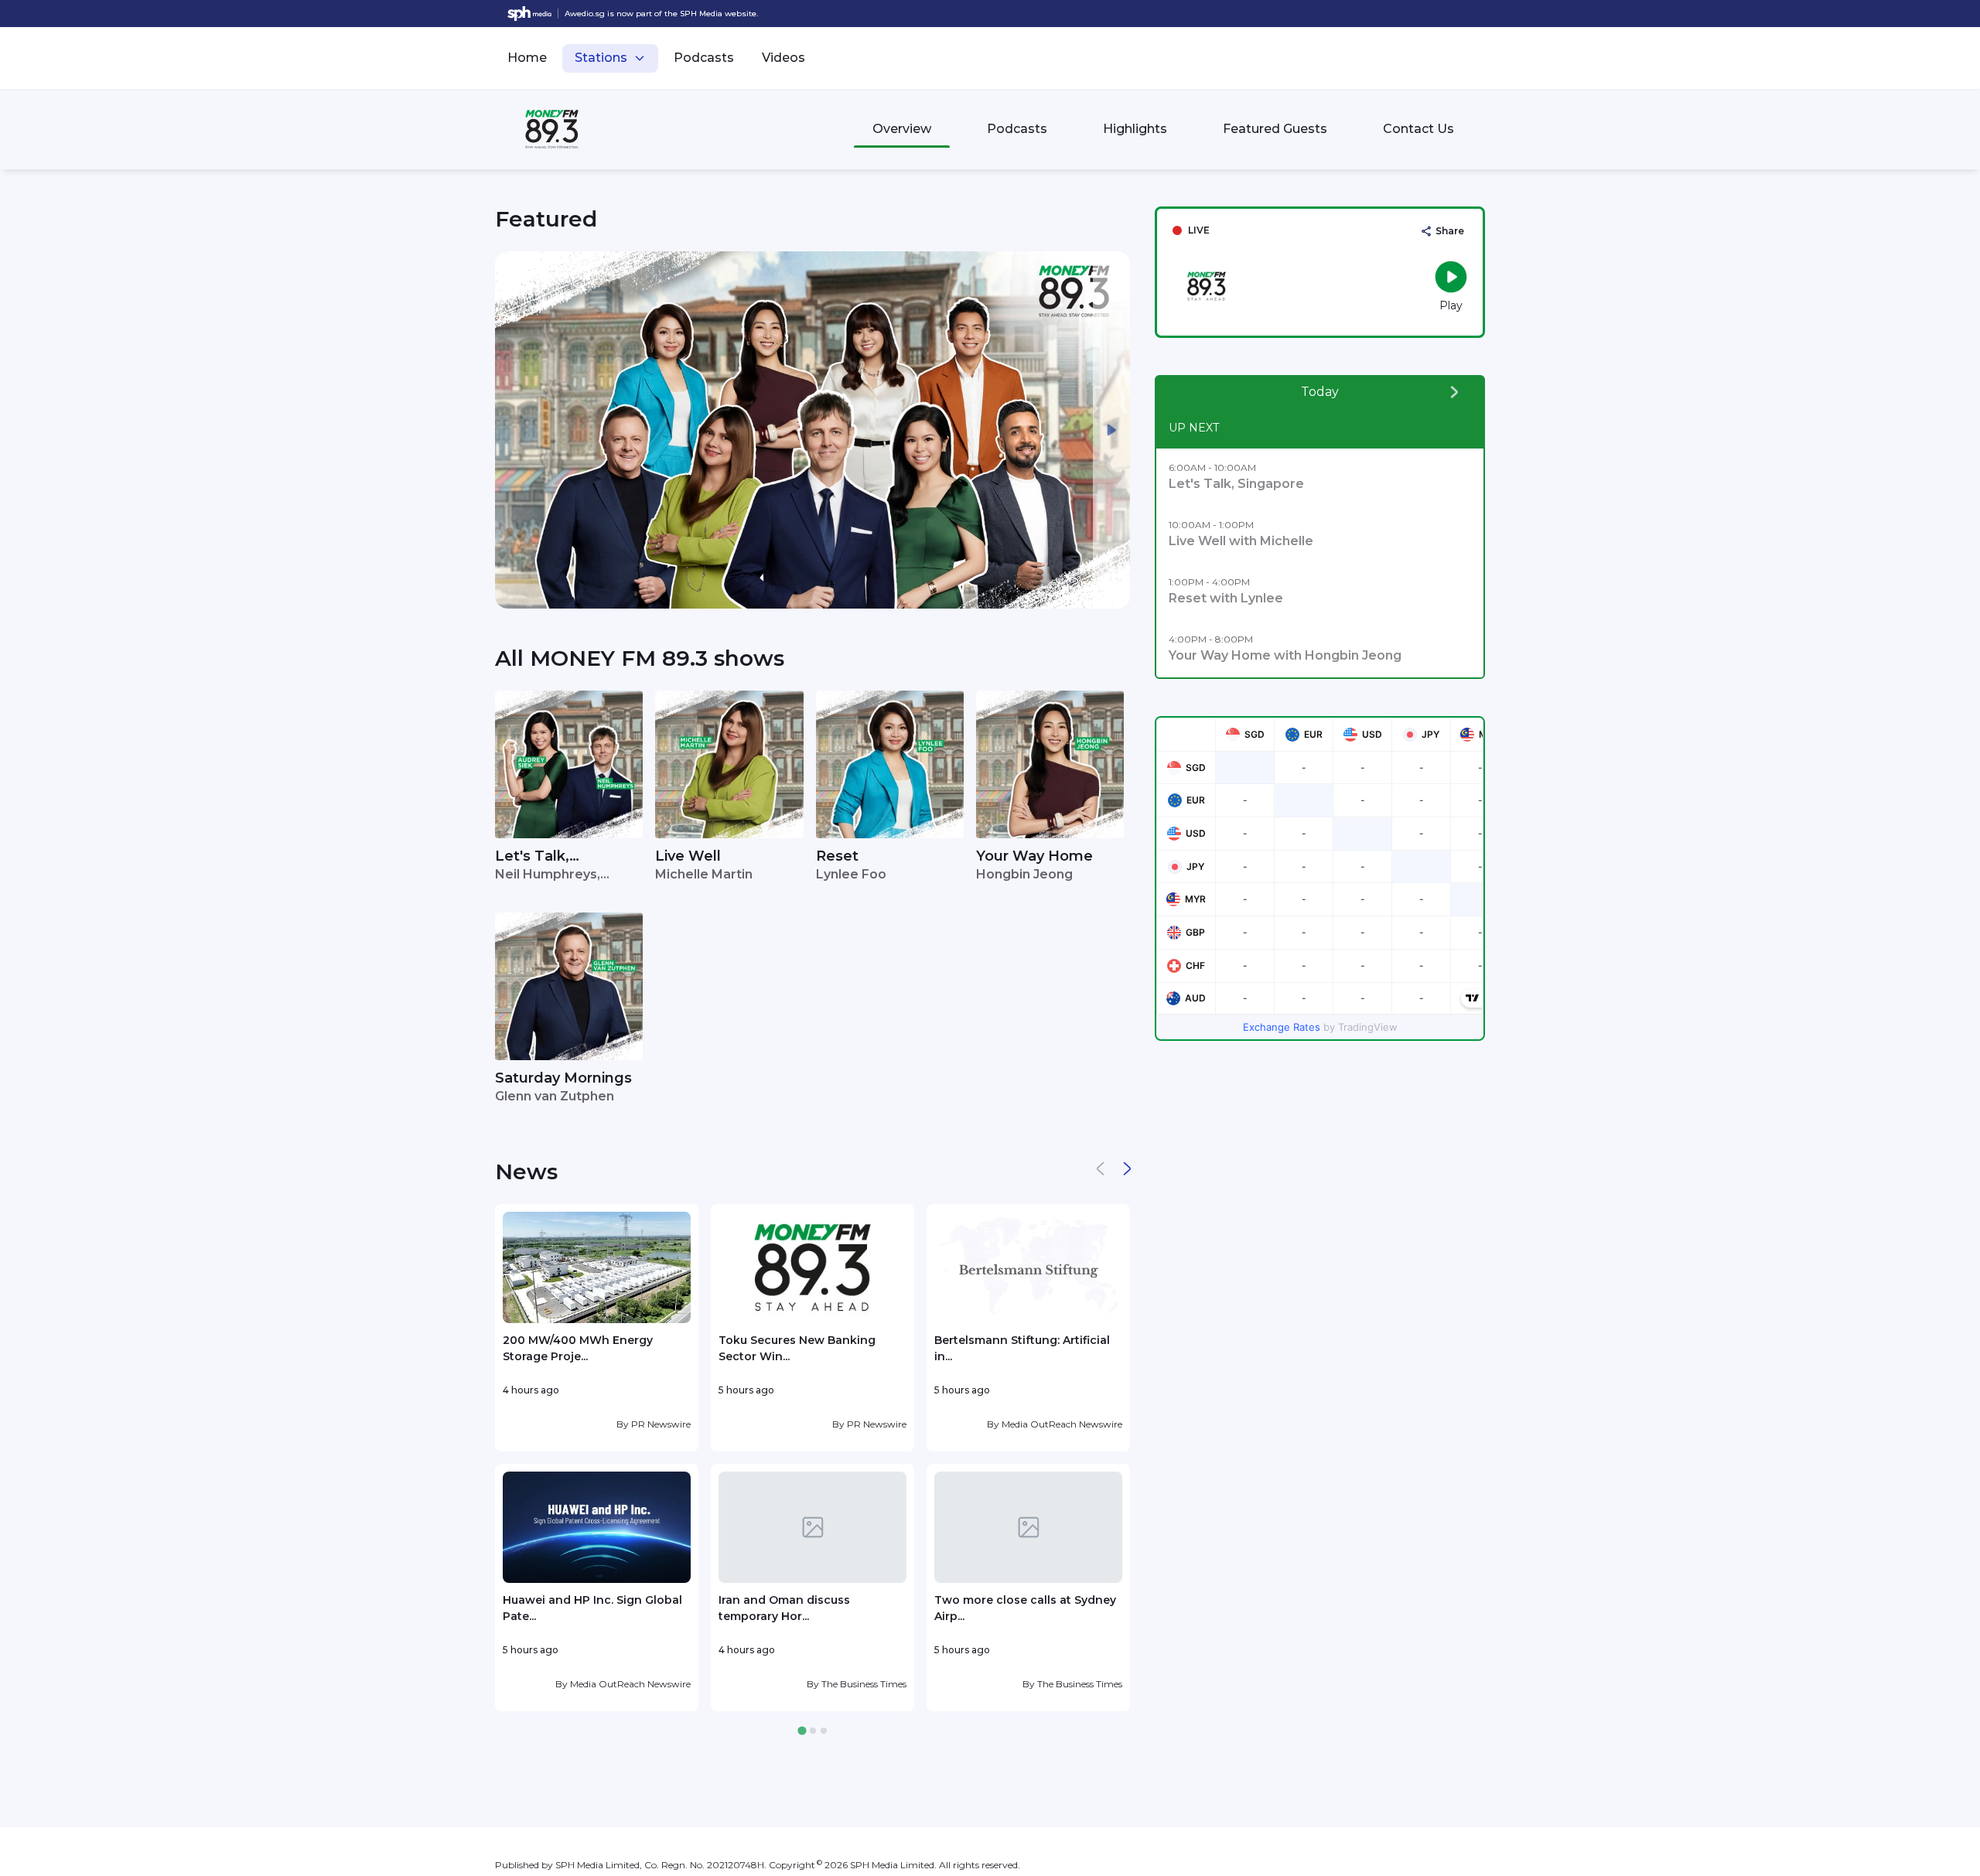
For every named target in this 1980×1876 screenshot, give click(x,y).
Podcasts (704, 58)
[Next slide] (1111, 430)
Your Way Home (1034, 856)
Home (527, 58)
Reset (837, 856)
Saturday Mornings (563, 1078)
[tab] (802, 1731)
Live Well (688, 856)
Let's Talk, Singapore (532, 857)
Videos (783, 58)
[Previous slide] (514, 430)
